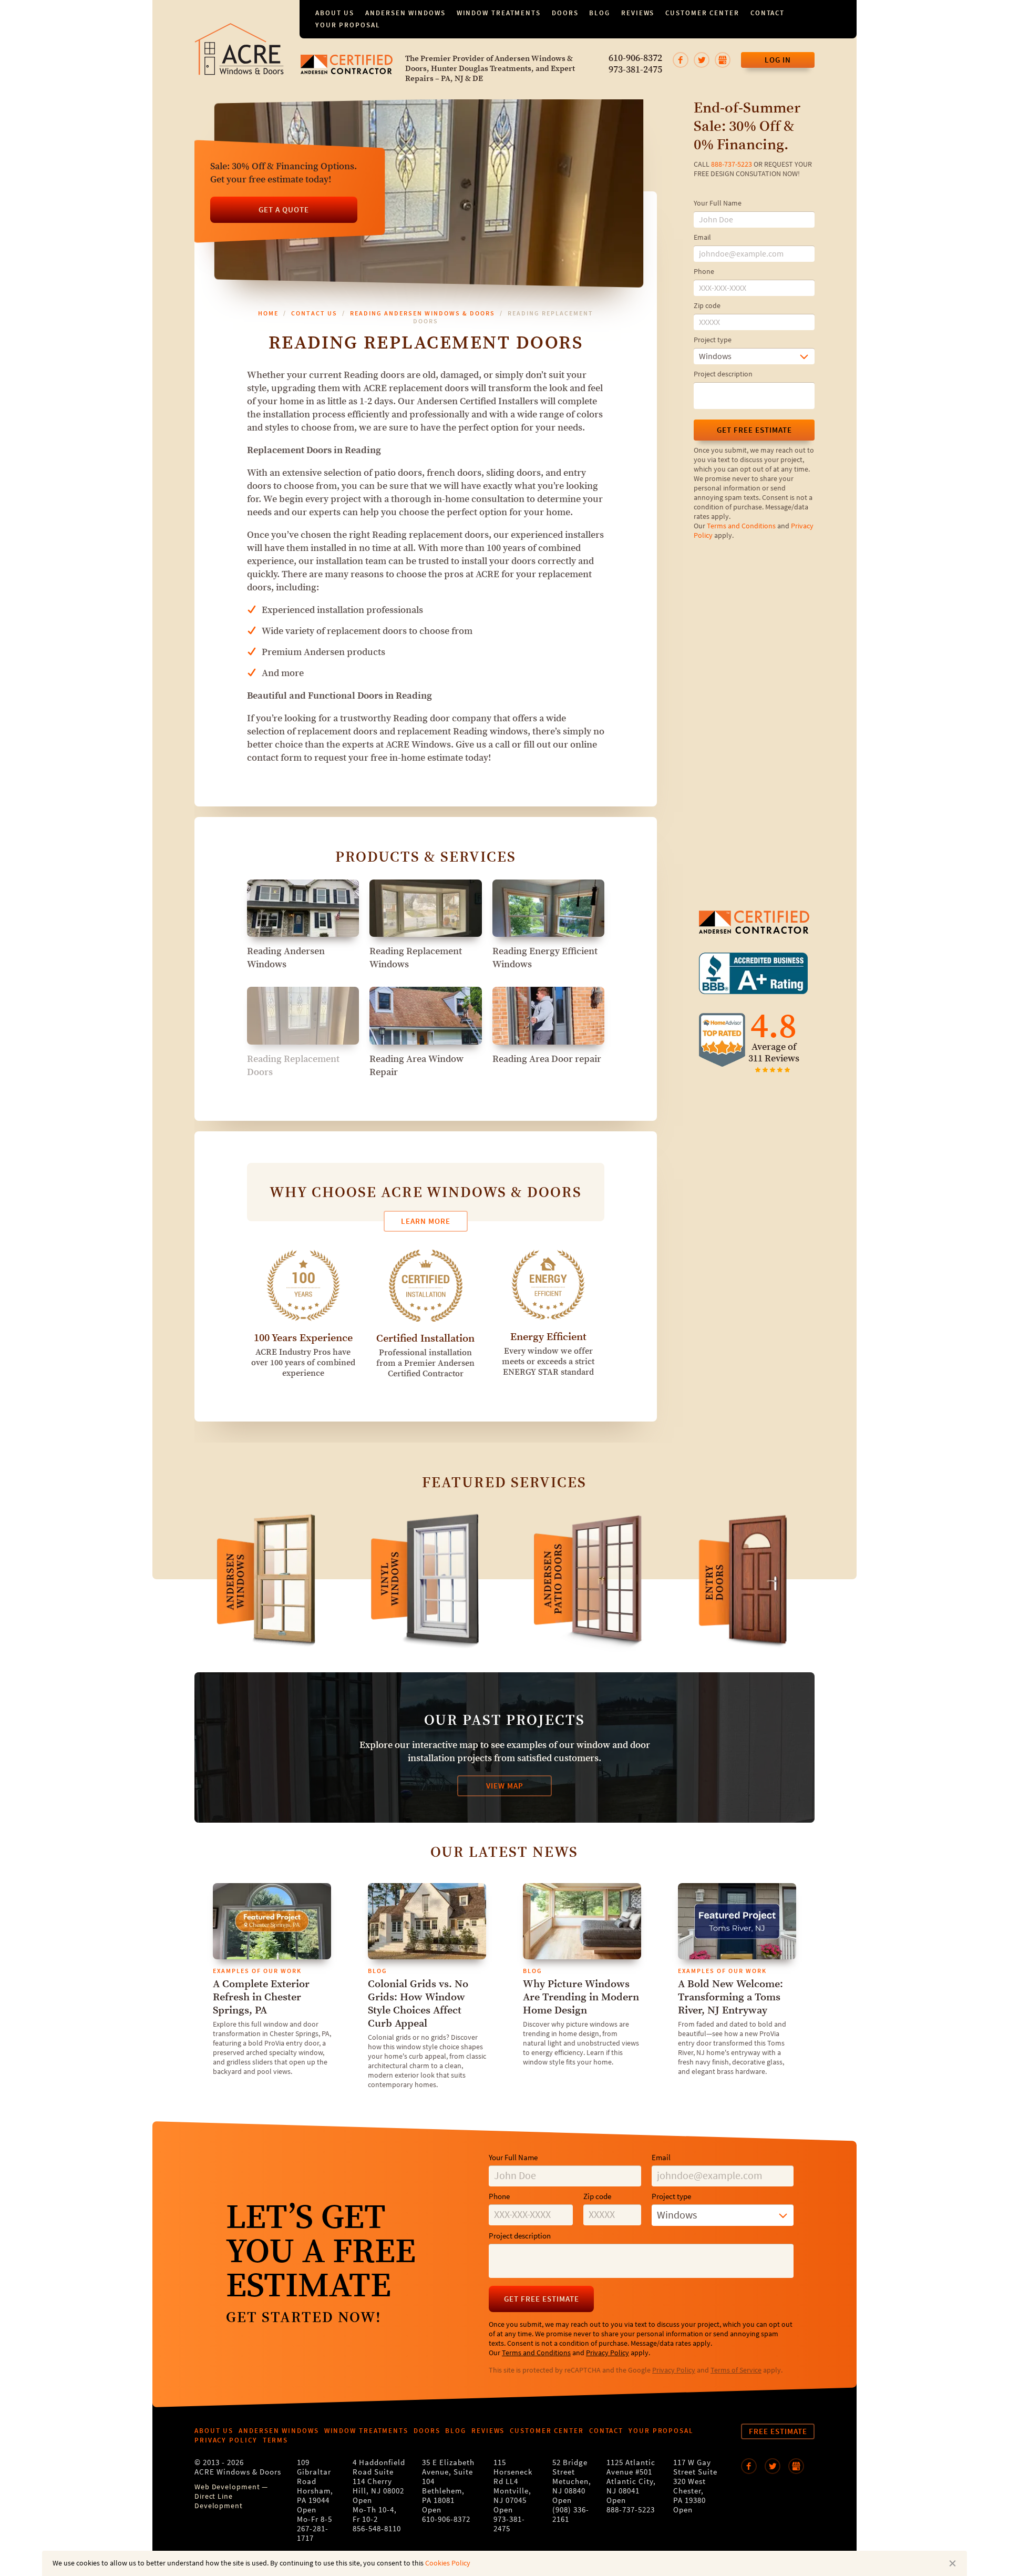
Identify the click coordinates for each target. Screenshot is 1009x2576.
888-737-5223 (732, 165)
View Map (505, 1786)
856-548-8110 (377, 2529)
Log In (778, 60)
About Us (335, 13)
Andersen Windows (405, 13)
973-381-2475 (635, 70)
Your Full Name (718, 203)
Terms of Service (736, 2370)
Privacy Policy (608, 2353)
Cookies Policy (448, 2563)
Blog (600, 13)
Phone (704, 272)
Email (702, 238)
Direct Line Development (219, 2501)
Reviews (638, 13)
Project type (713, 340)
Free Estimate (778, 2431)
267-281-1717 (313, 2534)
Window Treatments (499, 13)
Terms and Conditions (741, 526)
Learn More (426, 1221)
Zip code (707, 306)
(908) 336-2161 (571, 2515)
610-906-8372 (635, 58)
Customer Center (702, 13)
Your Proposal (348, 25)
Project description (723, 374)
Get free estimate (754, 430)
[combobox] (754, 356)
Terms (276, 2440)
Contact (768, 13)
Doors (565, 13)
